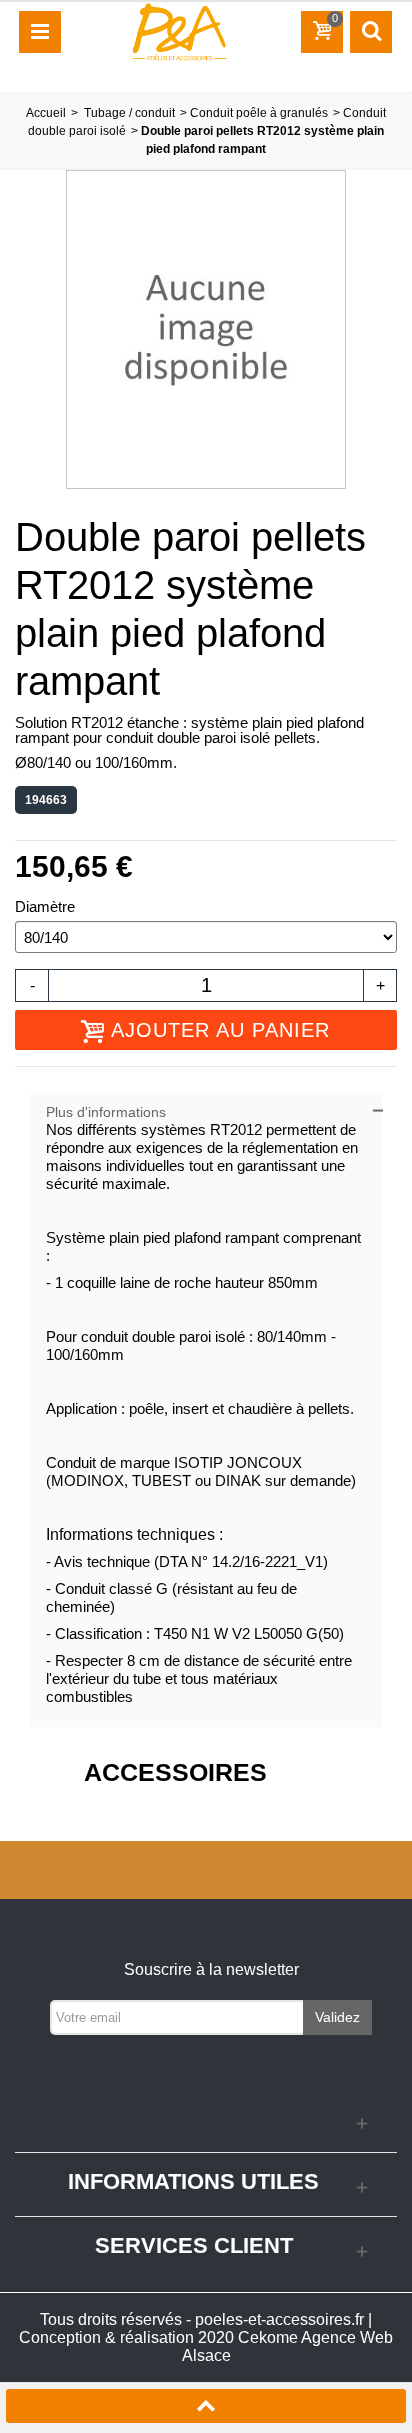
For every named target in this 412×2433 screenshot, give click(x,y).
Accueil (46, 113)
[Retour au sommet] (206, 2408)
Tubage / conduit (129, 113)
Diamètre (47, 906)
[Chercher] (371, 32)
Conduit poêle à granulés (259, 113)
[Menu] (40, 32)
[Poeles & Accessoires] (178, 31)
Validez (337, 2017)
